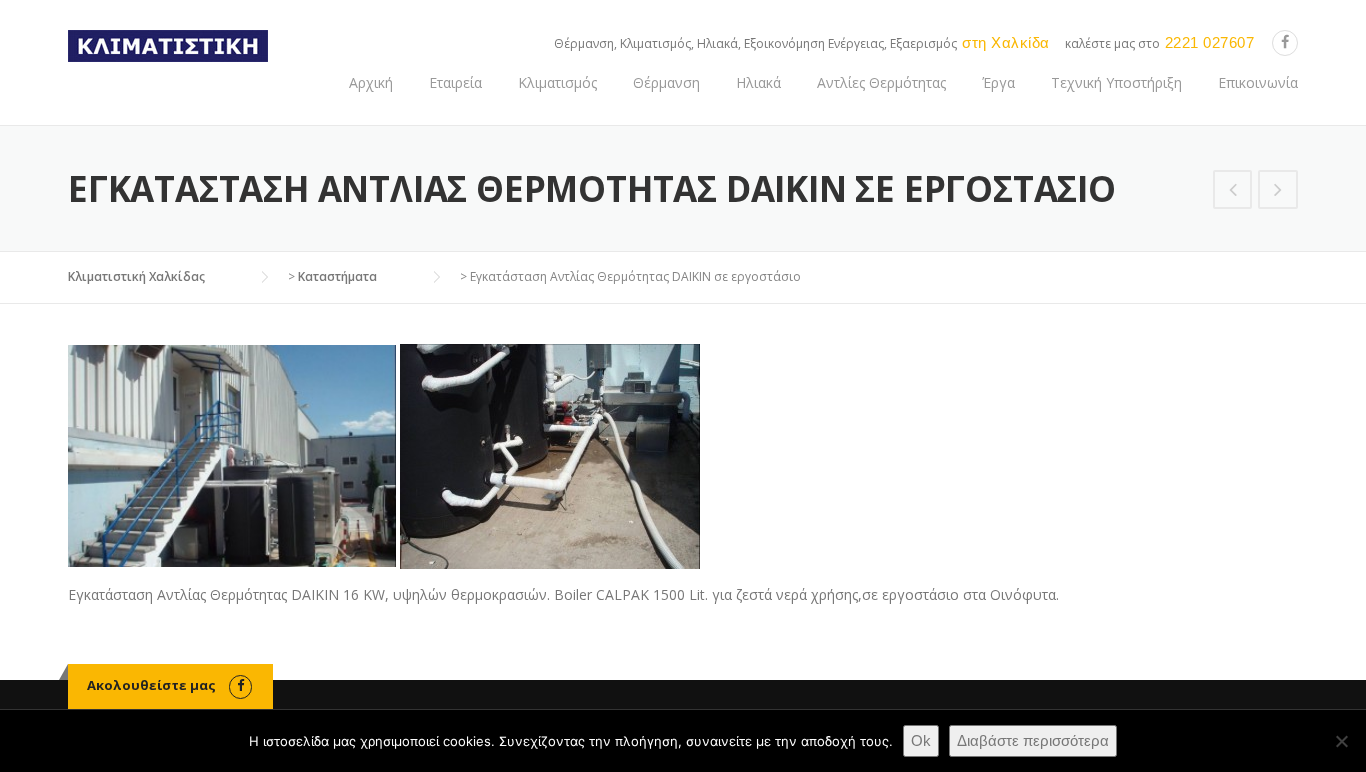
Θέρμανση (666, 82)
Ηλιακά (758, 82)
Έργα (998, 82)
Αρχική (371, 82)
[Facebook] (1285, 42)
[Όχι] (1341, 741)
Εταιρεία (455, 82)
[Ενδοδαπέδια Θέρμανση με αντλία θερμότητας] (1233, 191)
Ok (921, 740)
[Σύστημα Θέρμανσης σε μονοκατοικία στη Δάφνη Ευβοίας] (1278, 191)
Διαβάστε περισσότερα (1033, 740)
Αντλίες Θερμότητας (881, 82)
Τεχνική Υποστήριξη (1116, 82)
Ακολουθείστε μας (151, 685)
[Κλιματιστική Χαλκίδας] (168, 44)
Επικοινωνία (1258, 82)
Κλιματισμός (557, 82)
